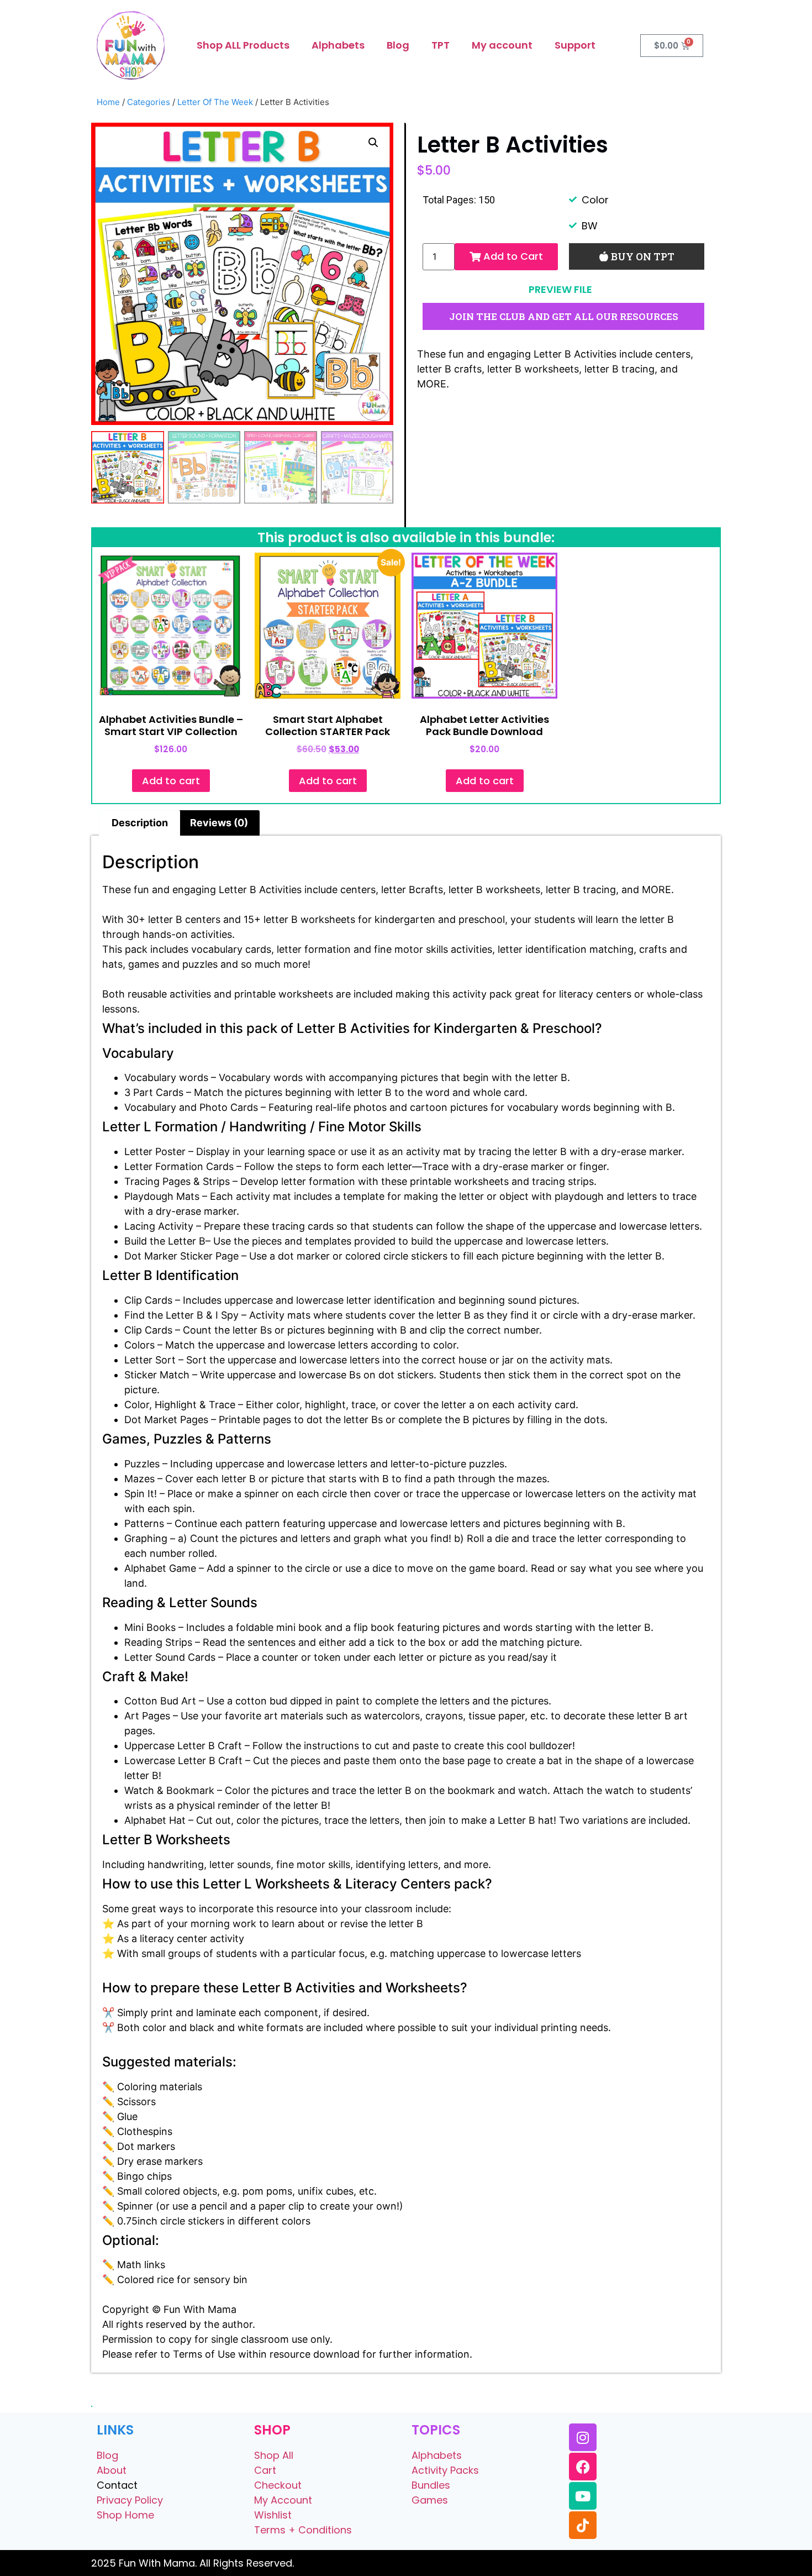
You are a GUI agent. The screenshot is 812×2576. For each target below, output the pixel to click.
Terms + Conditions (303, 2530)
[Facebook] (583, 2467)
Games (430, 2500)
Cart (265, 2470)
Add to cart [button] (171, 781)
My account (502, 45)
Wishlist (273, 2515)
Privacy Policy (130, 2500)
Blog (398, 45)
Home (108, 102)
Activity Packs (445, 2470)
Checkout (278, 2485)
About (112, 2470)
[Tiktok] (583, 2525)
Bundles (431, 2485)
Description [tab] (140, 823)
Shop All (274, 2455)
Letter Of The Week (215, 102)
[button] (373, 143)
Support (575, 45)
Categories (149, 102)
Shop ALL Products (243, 45)
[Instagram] (583, 2437)
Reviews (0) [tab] (219, 823)
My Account (283, 2500)
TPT (441, 45)
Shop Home (125, 2515)
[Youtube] (583, 2496)
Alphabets (338, 45)
